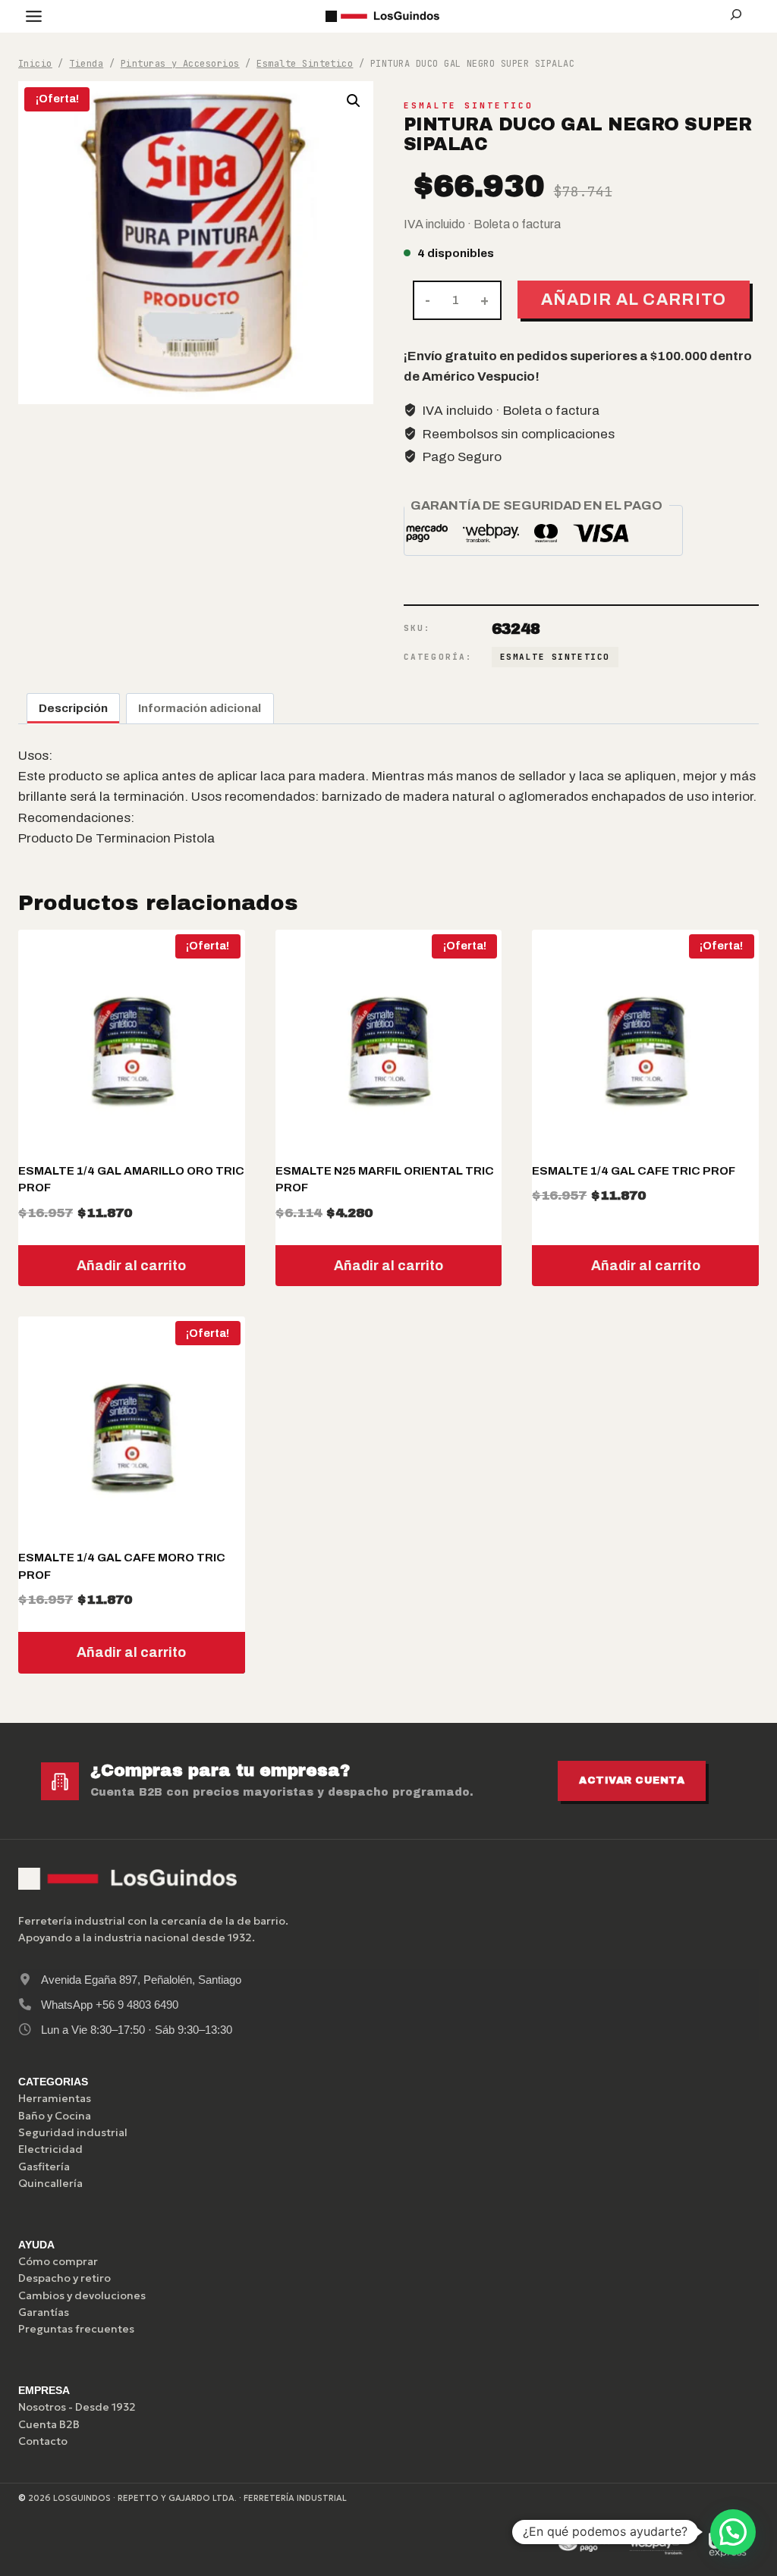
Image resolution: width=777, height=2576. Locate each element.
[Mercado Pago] (584, 2545)
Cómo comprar (58, 2261)
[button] (354, 101)
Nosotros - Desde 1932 (77, 2407)
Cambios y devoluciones (82, 2295)
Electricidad (50, 2149)
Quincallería (50, 2183)
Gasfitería (44, 2167)
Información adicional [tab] (200, 708)
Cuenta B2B (49, 2424)
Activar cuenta (632, 1781)
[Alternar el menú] (34, 16)
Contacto (43, 2441)
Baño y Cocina (55, 2116)
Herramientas (55, 2098)
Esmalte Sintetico (469, 105)
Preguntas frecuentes (76, 2329)
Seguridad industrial (73, 2132)
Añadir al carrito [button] (131, 1266)
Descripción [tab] (73, 708)
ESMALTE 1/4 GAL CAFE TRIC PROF (634, 1171)
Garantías (44, 2312)
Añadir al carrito (634, 299)
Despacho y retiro (64, 2278)
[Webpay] (656, 2545)
